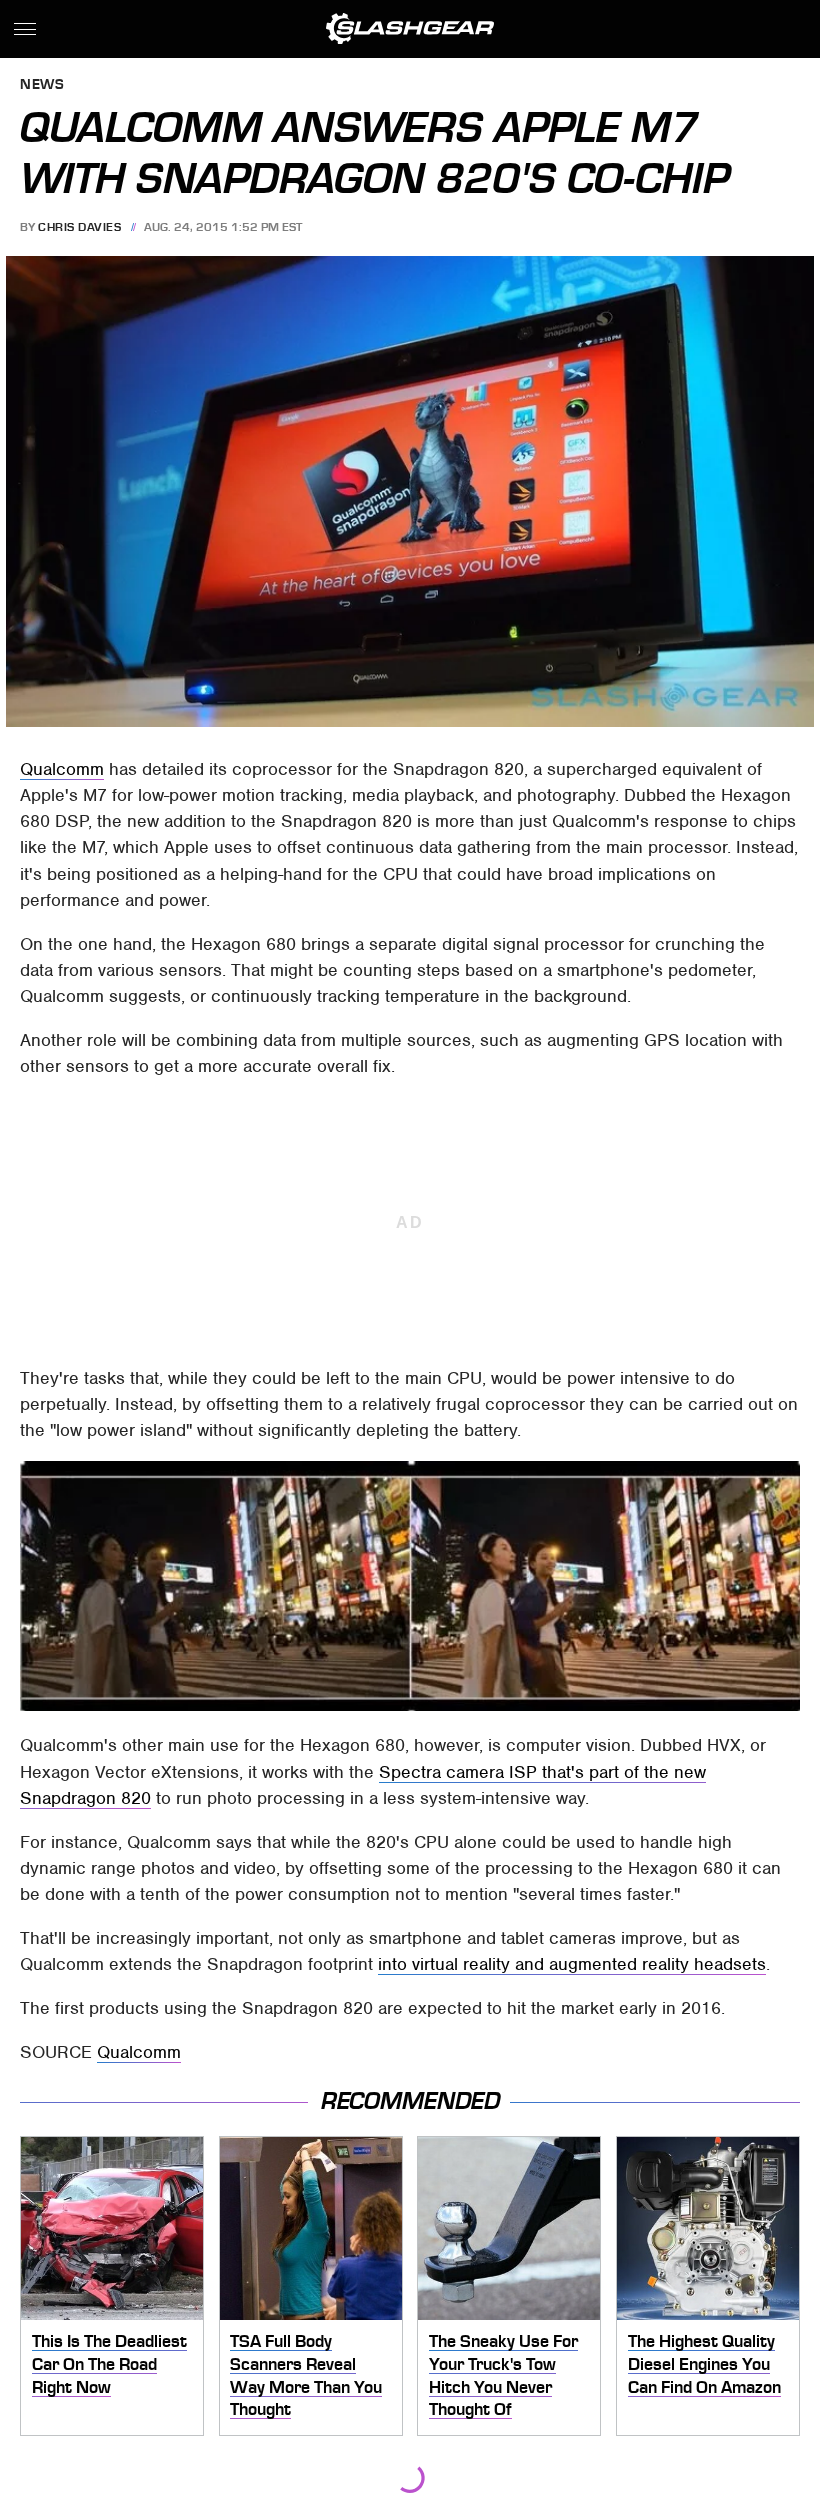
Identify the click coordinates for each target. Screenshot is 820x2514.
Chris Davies (79, 227)
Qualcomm (62, 769)
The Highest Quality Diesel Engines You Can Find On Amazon (704, 2363)
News (42, 85)
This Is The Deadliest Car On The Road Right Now (109, 2363)
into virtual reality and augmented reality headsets (572, 1964)
